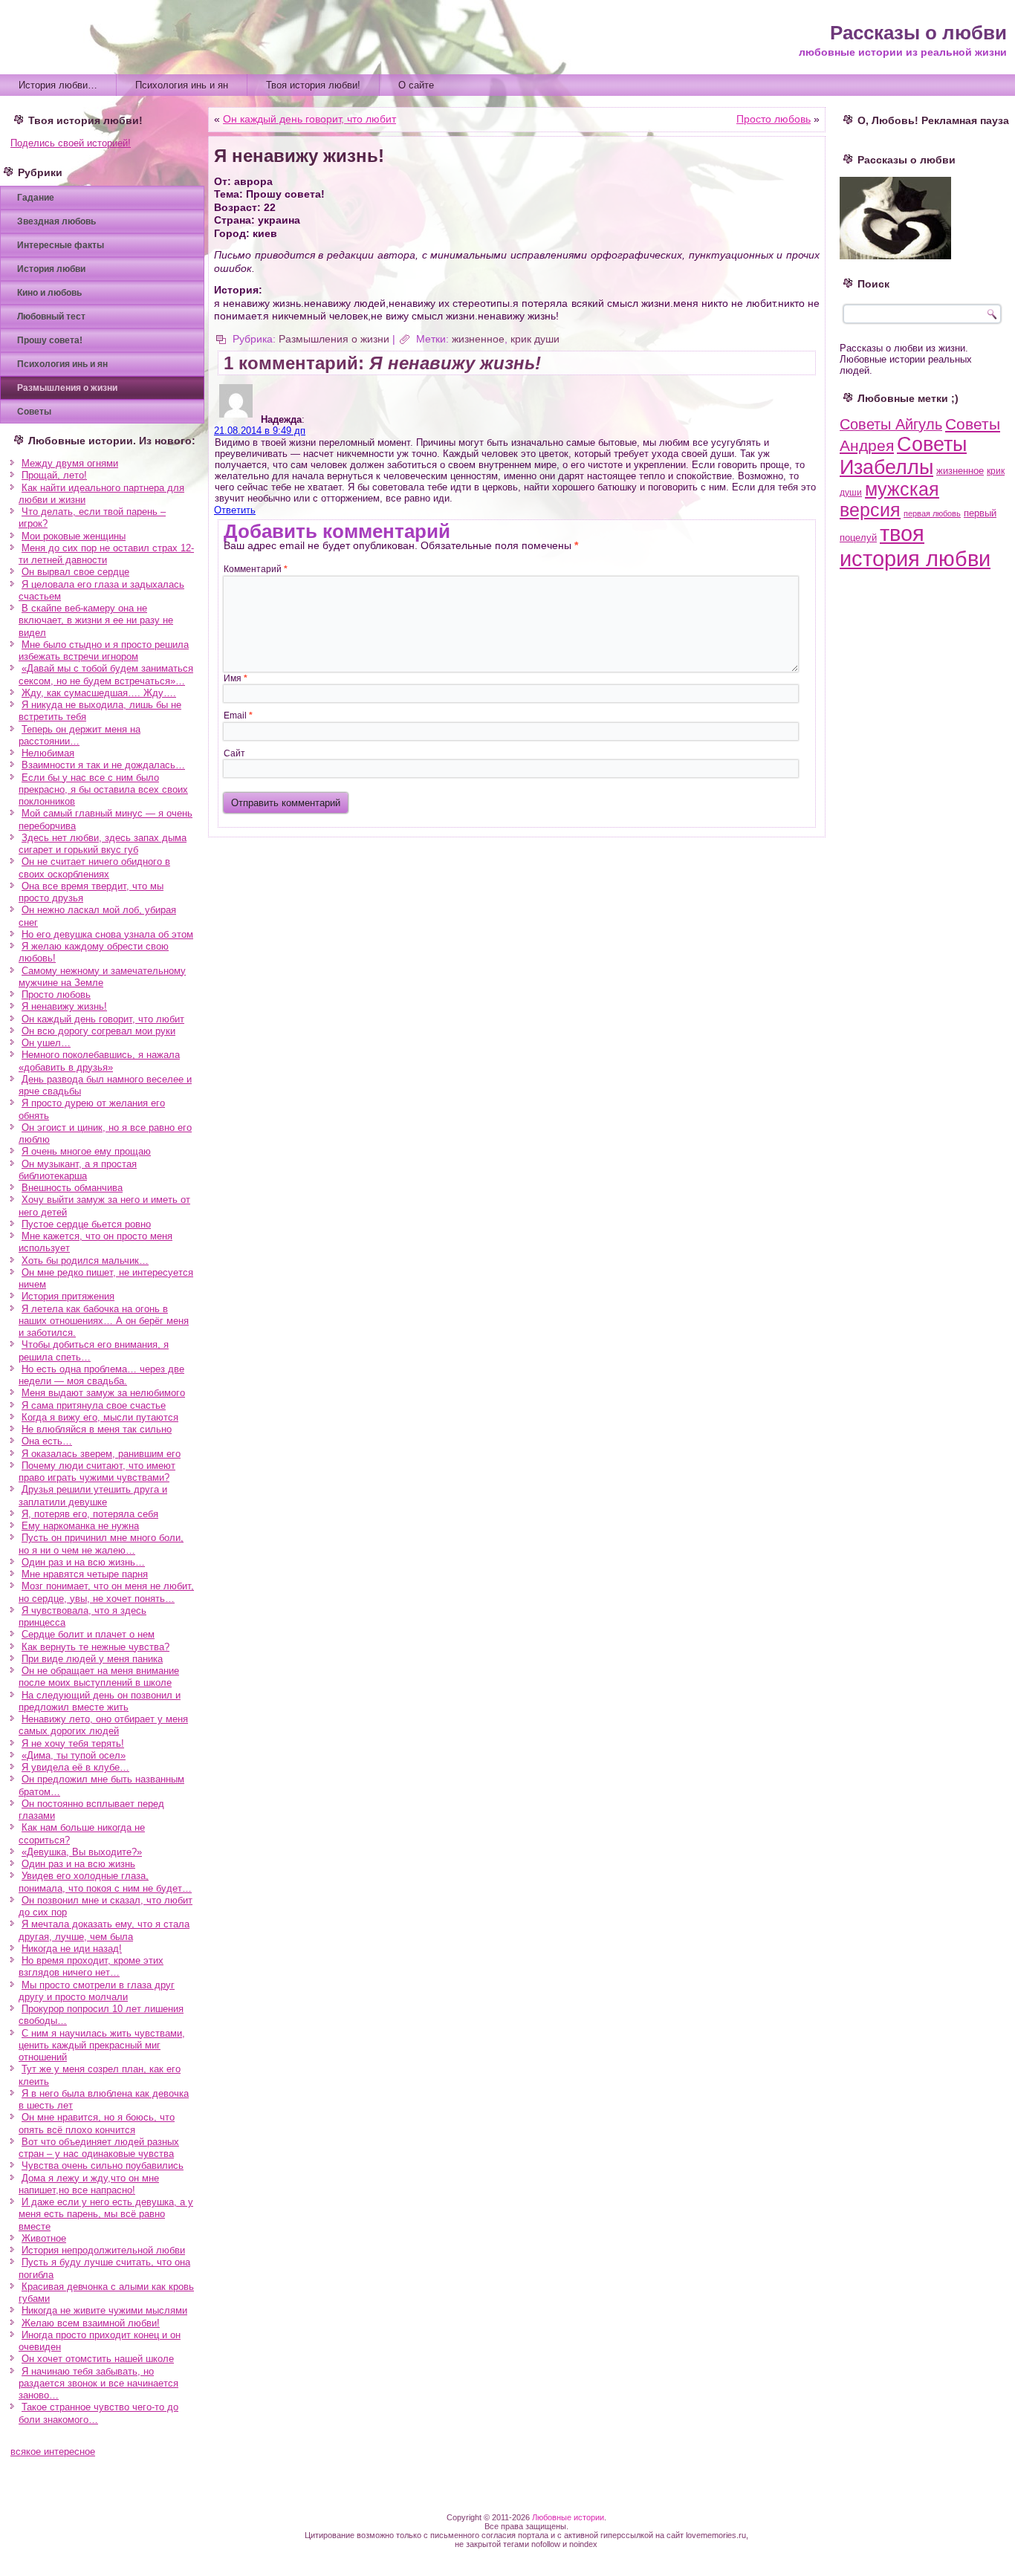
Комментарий (256, 569)
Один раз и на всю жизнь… (83, 1562)
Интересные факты (61, 245)
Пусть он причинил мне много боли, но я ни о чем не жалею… (101, 1544)
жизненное (478, 339)
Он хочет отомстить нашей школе (98, 2359)
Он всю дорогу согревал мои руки (98, 1031)
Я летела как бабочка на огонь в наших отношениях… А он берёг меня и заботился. (104, 1321)
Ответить (235, 510)
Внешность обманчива (72, 1188)
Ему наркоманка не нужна (80, 1526)
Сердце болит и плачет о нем (88, 1634)
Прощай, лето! (54, 475)
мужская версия (889, 500)
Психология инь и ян (182, 85)
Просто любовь (56, 995)
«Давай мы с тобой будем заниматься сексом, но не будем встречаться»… (106, 674)
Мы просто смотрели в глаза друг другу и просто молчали (97, 1991)
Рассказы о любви (918, 33)
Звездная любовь (56, 221)
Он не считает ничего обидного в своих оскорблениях (94, 867)
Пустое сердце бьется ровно (86, 1224)
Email (238, 716)
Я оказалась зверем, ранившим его (101, 1454)
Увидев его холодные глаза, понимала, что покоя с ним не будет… (105, 1882)
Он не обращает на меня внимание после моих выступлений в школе (99, 1677)
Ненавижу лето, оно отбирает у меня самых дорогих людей (103, 1725)
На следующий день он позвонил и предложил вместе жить (100, 1701)
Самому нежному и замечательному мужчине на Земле (102, 977)
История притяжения (68, 1296)
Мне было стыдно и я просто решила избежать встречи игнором (104, 651)
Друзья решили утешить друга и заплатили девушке (93, 1495)
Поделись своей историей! (71, 143)
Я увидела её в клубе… (75, 1767)
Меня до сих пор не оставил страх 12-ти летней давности (106, 554)
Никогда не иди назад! (72, 1949)
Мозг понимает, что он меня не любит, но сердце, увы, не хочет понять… (106, 1592)
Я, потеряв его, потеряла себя (90, 1514)
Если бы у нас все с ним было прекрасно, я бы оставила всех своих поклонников (103, 790)
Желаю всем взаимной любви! (91, 2323)
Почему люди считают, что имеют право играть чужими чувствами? (97, 1472)
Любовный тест (51, 317)
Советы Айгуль (891, 424)
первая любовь (932, 513)
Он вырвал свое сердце (75, 572)
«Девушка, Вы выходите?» (82, 1852)
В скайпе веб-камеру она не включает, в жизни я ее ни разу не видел (96, 620)
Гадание (36, 198)
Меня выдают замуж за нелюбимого (103, 1393)
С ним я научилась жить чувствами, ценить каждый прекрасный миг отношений (102, 2045)
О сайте (416, 85)
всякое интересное (53, 2452)
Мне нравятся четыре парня (85, 1574)
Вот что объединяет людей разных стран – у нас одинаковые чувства (99, 2148)
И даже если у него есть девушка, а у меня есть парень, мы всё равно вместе (106, 2214)
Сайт (234, 753)
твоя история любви (915, 546)
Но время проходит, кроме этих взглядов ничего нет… (91, 1966)
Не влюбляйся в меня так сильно (97, 1429)
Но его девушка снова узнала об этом (107, 934)
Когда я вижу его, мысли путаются (100, 1417)
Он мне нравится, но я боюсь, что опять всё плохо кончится (97, 2123)
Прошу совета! (50, 340)
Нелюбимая (48, 753)
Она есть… (47, 1441)
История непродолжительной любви (103, 2250)
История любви (51, 269)
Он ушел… (46, 1043)
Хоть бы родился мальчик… (85, 1261)
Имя (236, 678)
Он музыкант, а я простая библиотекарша (78, 1170)
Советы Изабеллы (903, 456)
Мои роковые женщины (74, 536)
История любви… (58, 85)
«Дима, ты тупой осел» (74, 1755)
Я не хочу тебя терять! (73, 1743)
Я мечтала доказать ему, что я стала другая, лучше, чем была (104, 1930)
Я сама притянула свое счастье (94, 1405)
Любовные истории (568, 2517)
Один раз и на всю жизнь (78, 1864)
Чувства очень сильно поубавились (103, 2165)
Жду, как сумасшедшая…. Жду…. (99, 693)
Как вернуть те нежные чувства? (95, 1647)
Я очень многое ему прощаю (86, 1151)
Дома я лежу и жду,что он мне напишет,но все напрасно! (89, 2184)
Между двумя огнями (70, 463)
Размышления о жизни (67, 388)
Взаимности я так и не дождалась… (103, 765)
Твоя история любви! (313, 85)
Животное (44, 2238)
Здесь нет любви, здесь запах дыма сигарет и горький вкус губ (103, 844)
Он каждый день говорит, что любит (103, 1019)
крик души (535, 339)
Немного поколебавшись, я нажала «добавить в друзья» (99, 1061)
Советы (34, 412)
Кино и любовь (49, 293)
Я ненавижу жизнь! (64, 1006)
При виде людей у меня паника (92, 1659)
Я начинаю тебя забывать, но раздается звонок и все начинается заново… (98, 2384)
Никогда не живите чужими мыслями (104, 2310)
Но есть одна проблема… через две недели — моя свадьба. (101, 1375)
